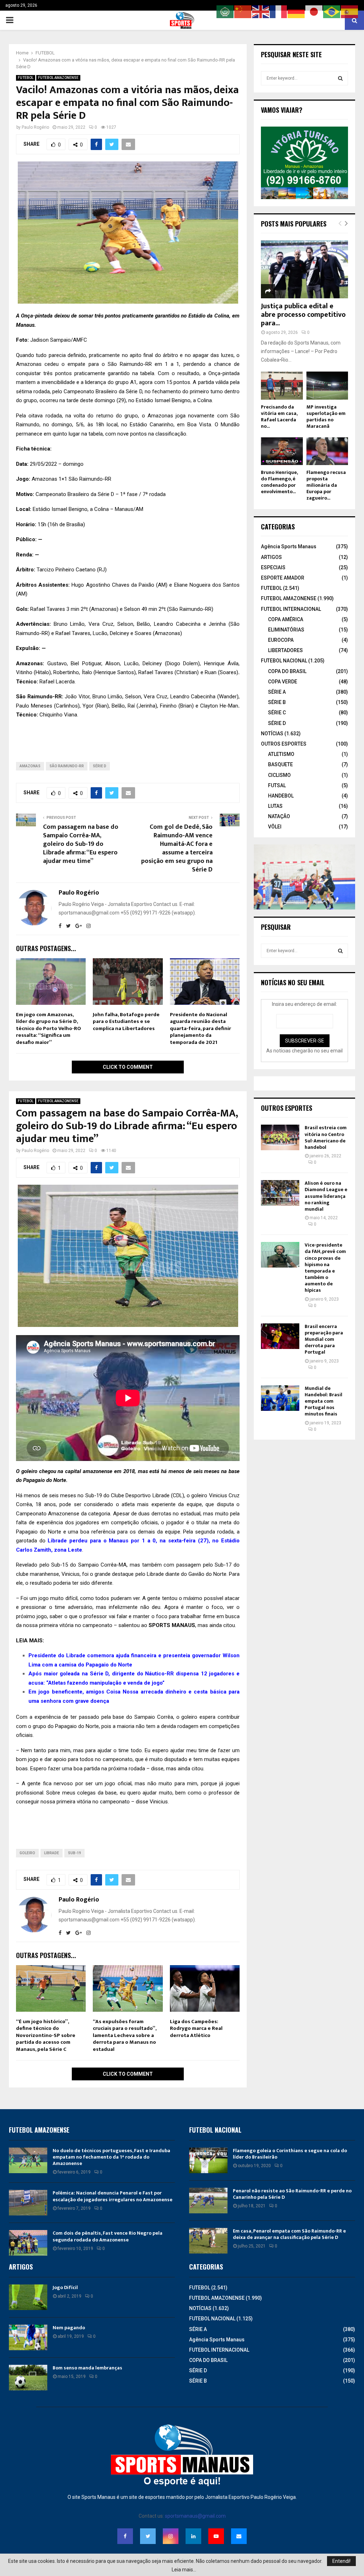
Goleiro (27, 1853)
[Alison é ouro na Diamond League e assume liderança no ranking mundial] (280, 1193)
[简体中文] (243, 11)
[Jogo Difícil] (28, 2297)
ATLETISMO (281, 754)
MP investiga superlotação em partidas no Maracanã (326, 417)
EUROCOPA (281, 640)
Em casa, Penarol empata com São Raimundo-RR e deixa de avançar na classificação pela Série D (289, 2234)
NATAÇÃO (279, 816)
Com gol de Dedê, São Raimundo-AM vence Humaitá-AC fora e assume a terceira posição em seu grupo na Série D (177, 848)
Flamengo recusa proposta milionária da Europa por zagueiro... (326, 485)
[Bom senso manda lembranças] (28, 2378)
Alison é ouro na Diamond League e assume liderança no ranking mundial (326, 1196)
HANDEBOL (281, 796)
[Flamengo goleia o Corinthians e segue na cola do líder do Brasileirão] (208, 2160)
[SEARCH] (340, 78)
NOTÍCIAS (272, 734)
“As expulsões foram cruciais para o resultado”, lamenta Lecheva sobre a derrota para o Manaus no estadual (125, 2035)
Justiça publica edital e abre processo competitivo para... (303, 315)
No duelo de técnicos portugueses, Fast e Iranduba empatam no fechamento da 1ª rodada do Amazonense (111, 2157)
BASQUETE (280, 764)
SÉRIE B (277, 702)
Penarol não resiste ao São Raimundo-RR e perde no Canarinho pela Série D (292, 2194)
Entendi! (341, 2561)
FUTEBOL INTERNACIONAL (291, 609)
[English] (261, 11)
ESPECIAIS (273, 567)
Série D (100, 766)
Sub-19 (74, 1853)
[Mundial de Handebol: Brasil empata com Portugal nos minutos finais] (280, 1398)
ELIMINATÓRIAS (286, 630)
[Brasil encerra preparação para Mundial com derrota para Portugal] (280, 1336)
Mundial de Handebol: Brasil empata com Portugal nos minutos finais (323, 1401)
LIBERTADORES (285, 650)
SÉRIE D (277, 723)
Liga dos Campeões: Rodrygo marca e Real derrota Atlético (196, 2028)
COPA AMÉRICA (286, 619)
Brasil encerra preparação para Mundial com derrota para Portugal (324, 1339)
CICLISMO (279, 775)
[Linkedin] (193, 2536)
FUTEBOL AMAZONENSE (58, 78)
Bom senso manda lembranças (87, 2368)
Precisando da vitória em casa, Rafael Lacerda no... (279, 417)
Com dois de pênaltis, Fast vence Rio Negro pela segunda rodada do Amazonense (108, 2236)
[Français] (279, 11)
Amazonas (30, 766)
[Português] (332, 11)
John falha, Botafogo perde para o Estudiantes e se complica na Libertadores (126, 1022)
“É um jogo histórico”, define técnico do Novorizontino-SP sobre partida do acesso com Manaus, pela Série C (46, 2035)
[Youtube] (216, 2536)
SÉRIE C (277, 713)
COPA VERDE (283, 682)
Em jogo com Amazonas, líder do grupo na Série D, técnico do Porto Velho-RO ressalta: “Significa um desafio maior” (49, 1028)
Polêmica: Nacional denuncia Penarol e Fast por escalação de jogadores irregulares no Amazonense (113, 2196)
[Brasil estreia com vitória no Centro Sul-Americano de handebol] (280, 1137)
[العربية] (225, 11)
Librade (52, 1853)
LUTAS (275, 806)
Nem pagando (69, 2328)
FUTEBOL (26, 78)
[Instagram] (171, 2536)
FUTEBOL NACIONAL (284, 661)
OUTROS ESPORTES (284, 744)
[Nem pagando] (28, 2337)
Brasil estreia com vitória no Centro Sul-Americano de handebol (326, 1137)
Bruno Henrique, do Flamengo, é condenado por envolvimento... (279, 482)
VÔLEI (275, 827)
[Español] (350, 11)
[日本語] (314, 11)
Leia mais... (184, 2570)
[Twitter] (148, 2536)
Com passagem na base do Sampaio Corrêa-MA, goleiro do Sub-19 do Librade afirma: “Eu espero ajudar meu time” (81, 844)
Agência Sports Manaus (289, 546)
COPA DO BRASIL (287, 671)
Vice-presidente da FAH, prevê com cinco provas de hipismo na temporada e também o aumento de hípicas (325, 1268)
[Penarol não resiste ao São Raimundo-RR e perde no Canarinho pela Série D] (208, 2201)
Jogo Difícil (65, 2287)
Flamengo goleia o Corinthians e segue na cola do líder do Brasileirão (290, 2154)
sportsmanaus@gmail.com (195, 2516)
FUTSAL (277, 785)
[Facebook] (125, 2536)
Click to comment (128, 1067)
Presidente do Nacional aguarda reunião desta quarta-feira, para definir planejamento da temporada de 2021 (200, 1028)
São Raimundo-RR (67, 766)
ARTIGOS (271, 557)
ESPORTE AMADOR (283, 578)
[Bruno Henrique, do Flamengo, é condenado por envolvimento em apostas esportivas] (282, 451)
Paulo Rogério (35, 127)
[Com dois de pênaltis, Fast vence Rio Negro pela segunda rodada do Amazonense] (28, 2243)
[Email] (239, 2536)
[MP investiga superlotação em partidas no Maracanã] (327, 385)
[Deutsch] (296, 11)
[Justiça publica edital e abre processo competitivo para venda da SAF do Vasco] (304, 269)
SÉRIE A (277, 692)
